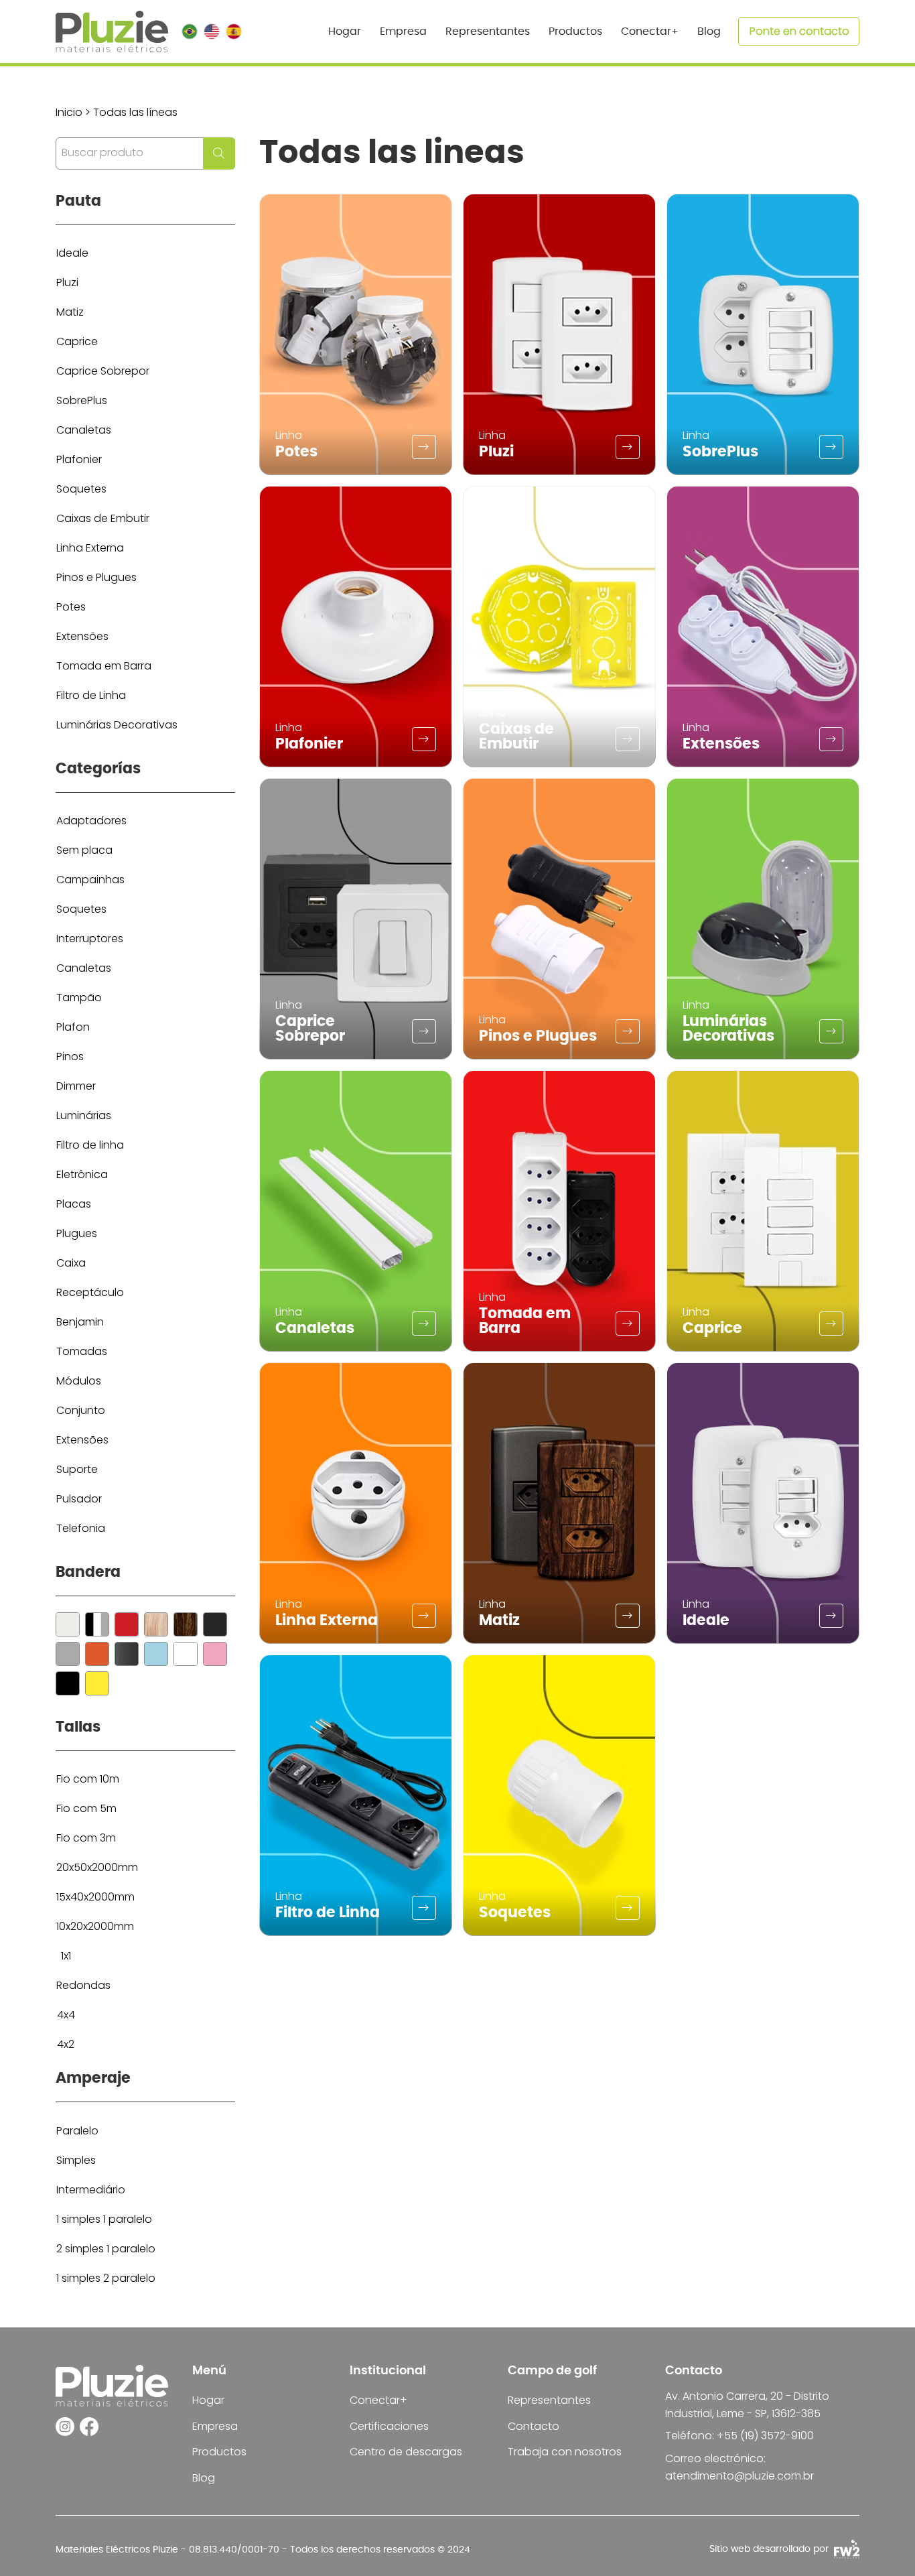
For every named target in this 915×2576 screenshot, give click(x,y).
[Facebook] (89, 2427)
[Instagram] (65, 2427)
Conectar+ (378, 2400)
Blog (204, 2478)
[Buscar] (68, 1624)
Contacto (534, 2426)
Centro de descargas (406, 2452)
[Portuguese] (190, 31)
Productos (219, 2452)
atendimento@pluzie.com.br (740, 2476)
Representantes (549, 2400)
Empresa (215, 2426)
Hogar (208, 2400)
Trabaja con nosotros (565, 2452)
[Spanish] (233, 31)
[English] (211, 31)
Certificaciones (389, 2426)
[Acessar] (424, 447)
